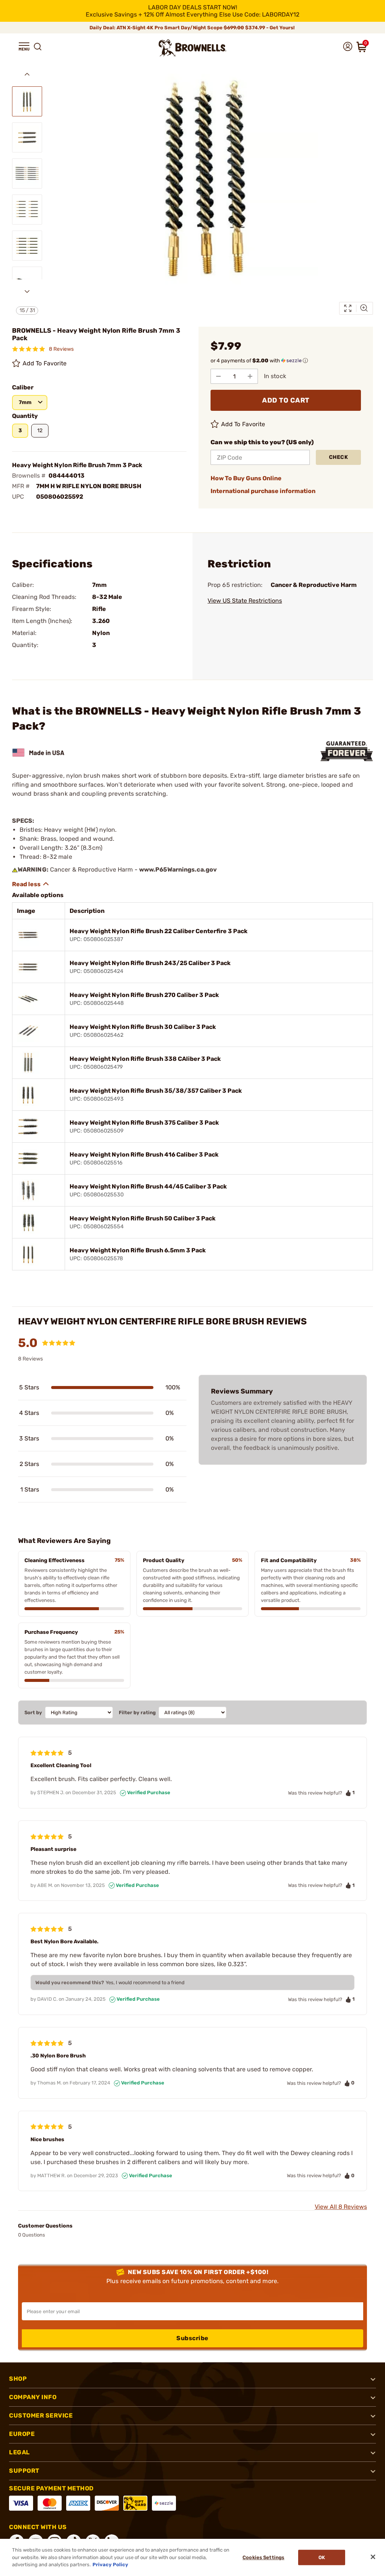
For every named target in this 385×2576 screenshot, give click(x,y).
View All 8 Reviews (341, 2207)
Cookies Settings (263, 2557)
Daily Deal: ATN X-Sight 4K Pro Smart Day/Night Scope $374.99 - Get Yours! (193, 28)
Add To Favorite (45, 363)
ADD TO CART (286, 400)
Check (339, 457)
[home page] (192, 48)
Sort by (33, 1713)
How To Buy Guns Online (246, 478)
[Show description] (31, 884)
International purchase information (263, 491)
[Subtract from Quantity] (218, 376)
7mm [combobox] (25, 402)
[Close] (373, 2557)
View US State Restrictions (245, 601)
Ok (322, 2557)
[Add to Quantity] (250, 376)
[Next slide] (27, 291)
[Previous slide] (27, 74)
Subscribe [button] (192, 2338)
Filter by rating (137, 1713)
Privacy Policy (110, 2565)
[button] (24, 47)
